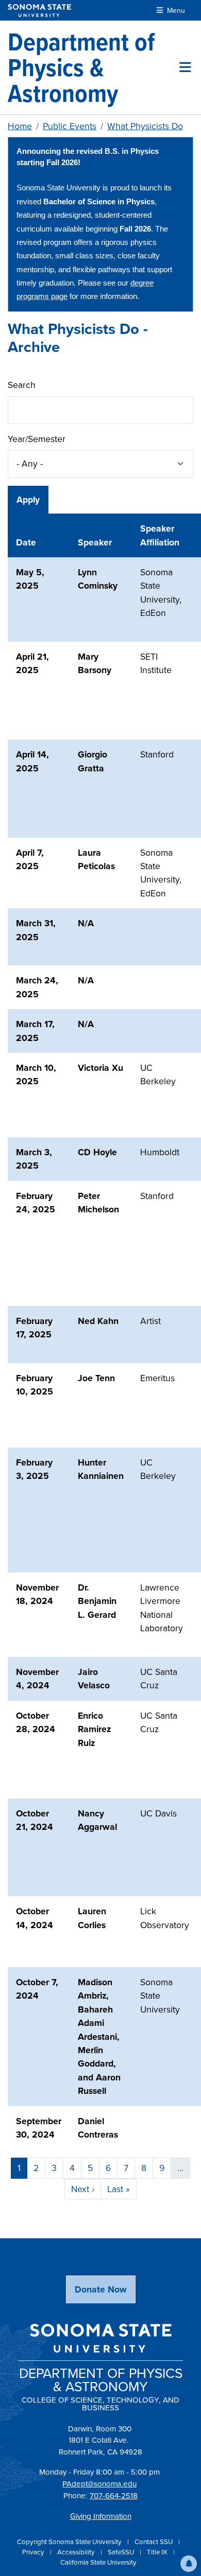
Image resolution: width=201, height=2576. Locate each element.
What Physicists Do (145, 126)
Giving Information (101, 2516)
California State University (98, 2562)
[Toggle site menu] (185, 67)
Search (22, 385)
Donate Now (101, 2289)
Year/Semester (37, 439)
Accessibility (77, 2552)
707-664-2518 (114, 2496)
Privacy (34, 2552)
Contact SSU (154, 2542)
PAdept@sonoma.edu (99, 2484)
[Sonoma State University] (39, 11)
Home (20, 126)
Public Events (70, 126)
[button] (189, 2564)
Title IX (158, 2552)
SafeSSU (122, 2552)
